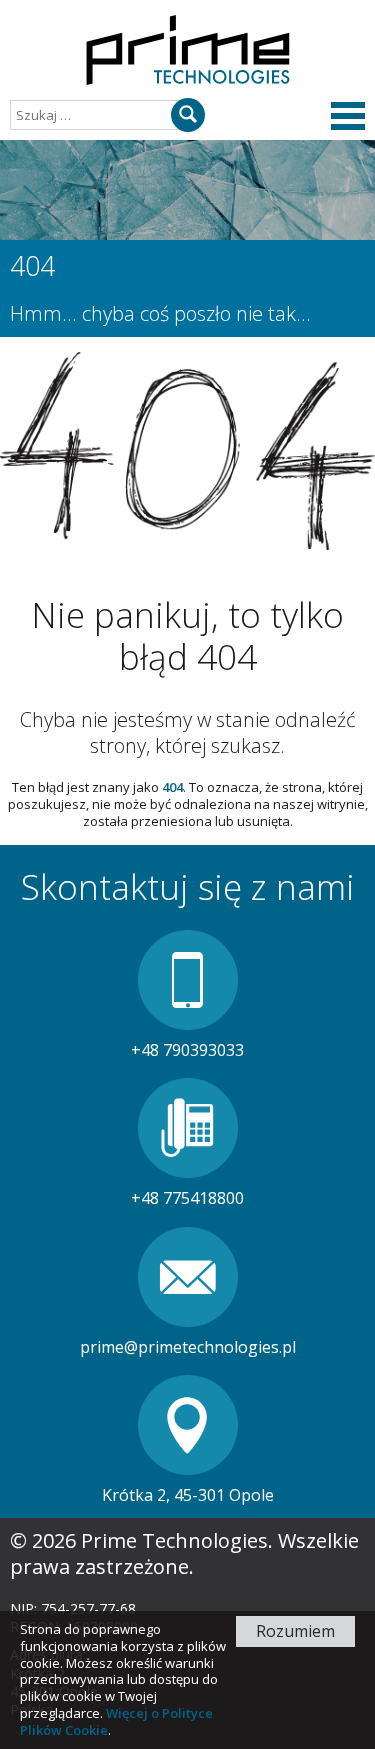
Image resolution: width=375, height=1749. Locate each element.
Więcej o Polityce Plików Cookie (116, 1721)
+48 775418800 (187, 1198)
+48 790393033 (187, 1050)
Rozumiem (295, 1631)
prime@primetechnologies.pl (188, 1347)
